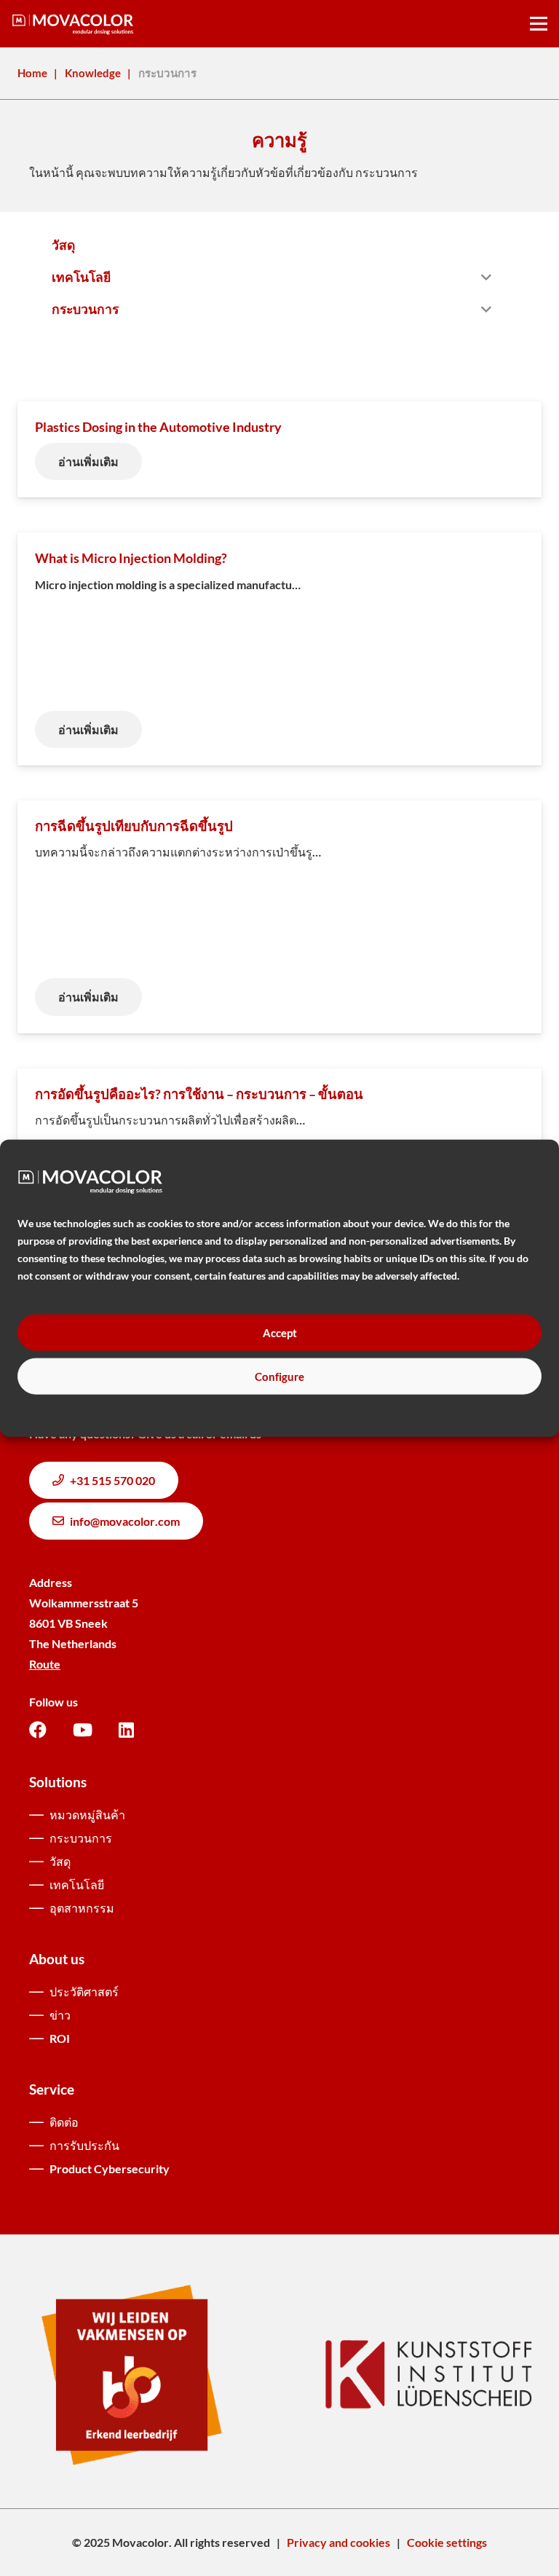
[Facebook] (38, 1730)
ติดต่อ (64, 2122)
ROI (60, 2038)
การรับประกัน (84, 2145)
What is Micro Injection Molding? (131, 558)
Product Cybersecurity (110, 2169)
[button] (539, 24)
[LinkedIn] (126, 1730)
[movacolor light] (73, 24)
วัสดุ (60, 1861)
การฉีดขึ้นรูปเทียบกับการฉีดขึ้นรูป (134, 826)
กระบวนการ (81, 1838)
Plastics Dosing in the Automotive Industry (158, 427)
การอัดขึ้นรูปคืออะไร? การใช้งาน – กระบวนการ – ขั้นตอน (199, 1094)
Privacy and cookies (338, 2542)
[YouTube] (83, 1730)
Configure (279, 1376)
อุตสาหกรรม (82, 1908)
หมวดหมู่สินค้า (87, 1815)
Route (45, 1664)
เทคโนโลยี (77, 1884)
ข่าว (60, 2015)
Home (32, 73)
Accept (280, 1333)
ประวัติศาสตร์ (84, 1992)
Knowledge (93, 73)
